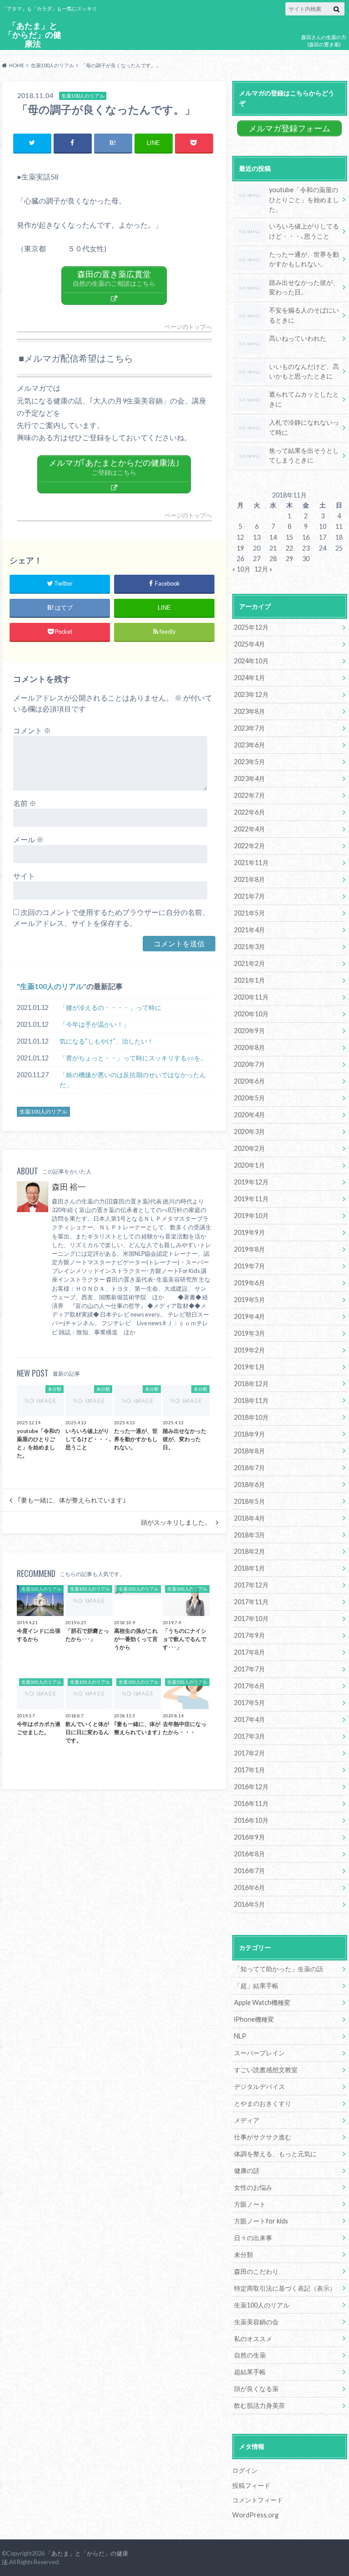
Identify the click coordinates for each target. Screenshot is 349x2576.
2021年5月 (249, 913)
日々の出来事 (253, 2238)
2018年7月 (249, 1468)
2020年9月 (249, 1031)
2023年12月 (251, 694)
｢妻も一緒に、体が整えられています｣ (72, 1500)
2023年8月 (249, 711)
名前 (25, 803)
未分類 (244, 2255)
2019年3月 (249, 1333)
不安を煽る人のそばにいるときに (304, 315)
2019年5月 (249, 1300)
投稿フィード (251, 2485)
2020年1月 (249, 1165)
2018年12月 (251, 1384)
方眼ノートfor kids (261, 2221)
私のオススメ (253, 2339)
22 (289, 548)
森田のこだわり (256, 2271)
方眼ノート (250, 2204)
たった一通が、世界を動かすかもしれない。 (304, 259)
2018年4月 (249, 1518)
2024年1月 (249, 678)
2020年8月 (249, 1047)
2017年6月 (249, 1686)
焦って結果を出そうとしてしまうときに (304, 455)
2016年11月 (251, 1803)
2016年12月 (251, 1787)
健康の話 (247, 2171)
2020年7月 (249, 1064)
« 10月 (241, 569)
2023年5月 (249, 762)
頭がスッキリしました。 (176, 1522)
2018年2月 (249, 1551)
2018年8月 (249, 1451)
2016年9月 (249, 1837)
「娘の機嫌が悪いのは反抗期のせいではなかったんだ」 (133, 1080)
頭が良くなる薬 (256, 2389)
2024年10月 (251, 661)
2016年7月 (249, 1871)
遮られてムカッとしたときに (304, 399)
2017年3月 (249, 1736)
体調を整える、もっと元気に (275, 2154)
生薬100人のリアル (52, 986)
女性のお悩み (253, 2187)
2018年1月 (249, 1568)
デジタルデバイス (259, 2086)
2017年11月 (251, 1602)
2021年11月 (251, 863)
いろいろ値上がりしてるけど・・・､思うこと (304, 231)
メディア (247, 2120)
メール (28, 839)
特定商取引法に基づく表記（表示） (285, 2288)
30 (306, 559)
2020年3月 (249, 1131)
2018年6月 (249, 1484)
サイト (24, 876)
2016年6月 (249, 1887)
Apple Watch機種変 (262, 2002)
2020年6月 (249, 1081)
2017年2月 (249, 1753)
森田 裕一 (69, 1187)
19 (240, 548)
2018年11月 (251, 1400)
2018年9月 (249, 1434)
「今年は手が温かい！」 (95, 1024)
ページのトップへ (188, 327)
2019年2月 (249, 1350)
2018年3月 (249, 1535)
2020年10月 (251, 1014)
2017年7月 (249, 1669)
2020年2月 (249, 1148)
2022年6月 (249, 812)
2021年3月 (249, 947)
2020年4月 (249, 1115)
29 (289, 559)
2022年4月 (249, 829)
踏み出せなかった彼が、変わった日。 (304, 287)
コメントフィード (258, 2500)
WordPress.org (255, 2515)
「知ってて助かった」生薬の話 (279, 1969)
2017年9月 (249, 1635)
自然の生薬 (250, 2355)
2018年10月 (251, 1417)
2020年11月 (251, 997)
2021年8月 (249, 879)
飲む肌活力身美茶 (259, 2405)
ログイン (245, 2470)
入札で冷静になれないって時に (304, 427)
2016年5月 (249, 1904)
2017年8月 (249, 1652)
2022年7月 (249, 795)
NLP (240, 2036)
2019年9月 (249, 1232)
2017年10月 (251, 1619)
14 (273, 537)
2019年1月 (249, 1367)
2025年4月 (249, 644)
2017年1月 (249, 1770)
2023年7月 (249, 728)
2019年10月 (251, 1216)
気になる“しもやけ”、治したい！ (107, 1041)
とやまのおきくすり (263, 2103)
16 (306, 537)
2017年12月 (251, 1585)
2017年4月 (249, 1719)
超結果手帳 (250, 2372)
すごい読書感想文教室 (266, 2070)
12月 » (263, 569)
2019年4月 (249, 1316)
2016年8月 (249, 1854)
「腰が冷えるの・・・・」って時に (110, 1007)
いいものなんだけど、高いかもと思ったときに (304, 371)
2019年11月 (251, 1199)
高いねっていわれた (298, 338)
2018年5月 (249, 1501)
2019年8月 (249, 1249)
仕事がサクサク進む (263, 2137)
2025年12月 (251, 627)
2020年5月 (249, 1098)
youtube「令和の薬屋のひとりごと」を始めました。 (304, 199)
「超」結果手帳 (256, 1986)
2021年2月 (249, 963)
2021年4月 (249, 930)
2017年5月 (249, 1703)
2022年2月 (249, 846)
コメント (32, 730)
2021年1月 (249, 980)
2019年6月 (249, 1283)
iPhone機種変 (254, 2019)
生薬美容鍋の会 (256, 2322)
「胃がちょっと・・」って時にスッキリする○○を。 (133, 1058)
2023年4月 (249, 778)
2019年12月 (251, 1182)
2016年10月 (251, 1820)
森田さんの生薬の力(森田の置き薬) (324, 41)
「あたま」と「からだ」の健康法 (33, 35)
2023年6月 (249, 745)
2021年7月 (249, 896)
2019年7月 (249, 1266)
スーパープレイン (259, 2053)
